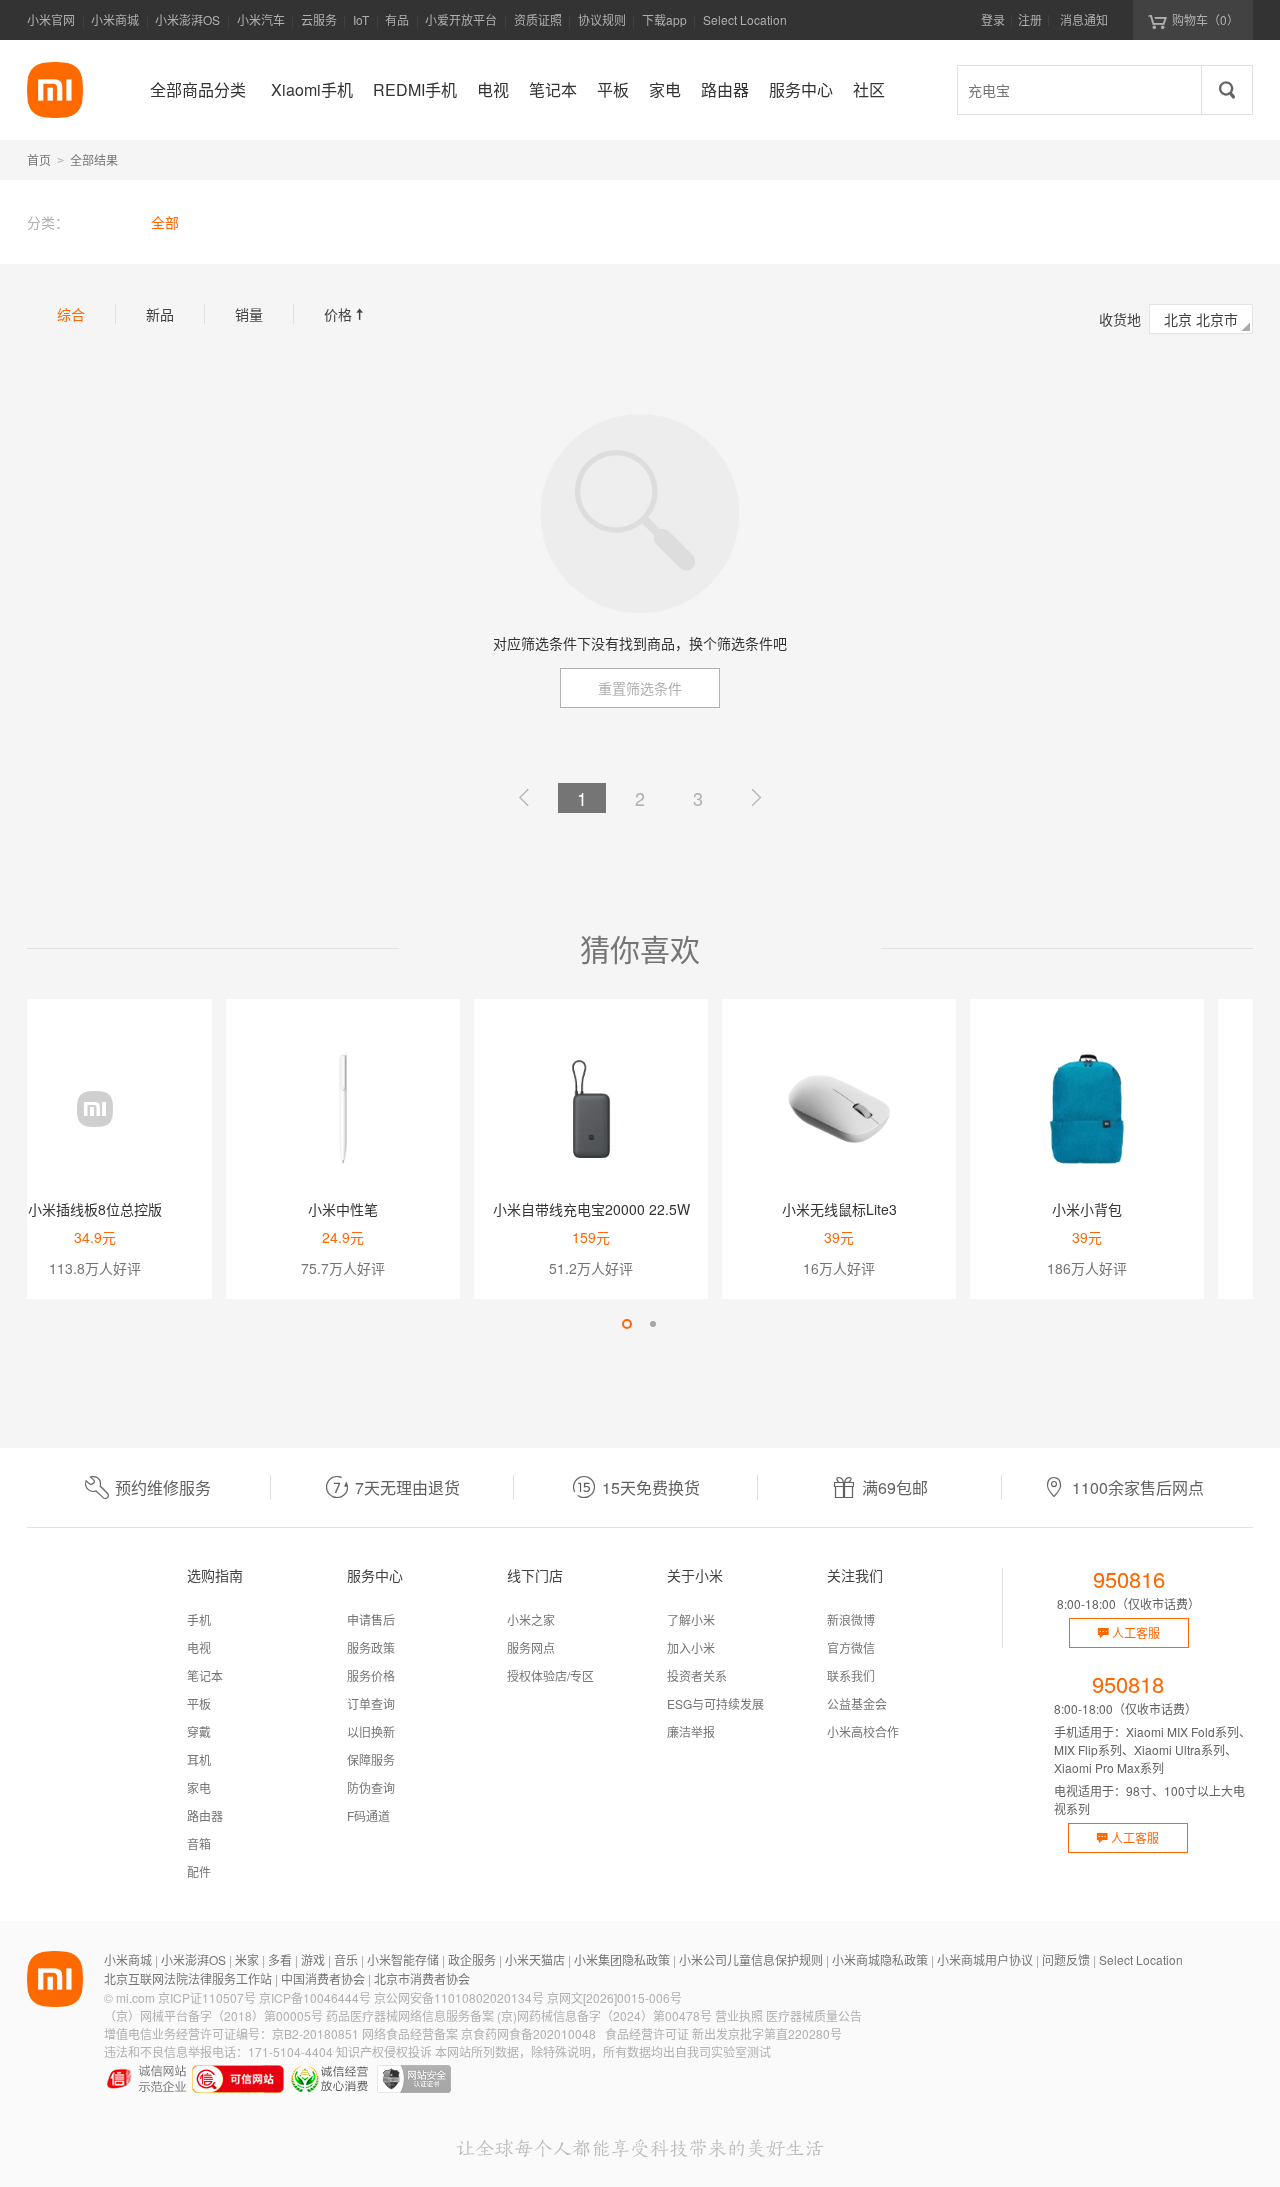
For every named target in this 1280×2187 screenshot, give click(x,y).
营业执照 (739, 2015)
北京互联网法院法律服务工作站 (188, 1978)
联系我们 (851, 1675)
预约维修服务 (163, 1487)
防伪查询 (371, 1787)
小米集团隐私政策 (622, 1959)
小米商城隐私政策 (880, 1959)
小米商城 (115, 19)
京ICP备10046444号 (315, 1997)
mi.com (135, 1997)
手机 (199, 1619)
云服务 (319, 19)
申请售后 (371, 1619)
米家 (247, 1959)
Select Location (745, 19)
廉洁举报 (691, 1731)
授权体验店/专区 (550, 1675)
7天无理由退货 (407, 1487)
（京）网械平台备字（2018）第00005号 (213, 2015)
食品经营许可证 (647, 2033)
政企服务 (472, 1959)
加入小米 (691, 1647)
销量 (249, 314)
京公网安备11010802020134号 (459, 1997)
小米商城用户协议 (985, 1959)
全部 (165, 222)
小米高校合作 (863, 1731)
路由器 (205, 1815)
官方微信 (851, 1647)
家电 (199, 1787)
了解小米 (691, 1619)
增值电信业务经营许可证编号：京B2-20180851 (231, 2033)
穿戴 (199, 1731)
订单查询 (371, 1703)
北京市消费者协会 (422, 1978)
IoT (361, 19)
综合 (71, 314)
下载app (664, 25)
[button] (627, 1324)
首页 (39, 159)
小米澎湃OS (187, 19)
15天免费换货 (651, 1487)
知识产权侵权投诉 (384, 2051)
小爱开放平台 (461, 19)
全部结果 (94, 159)
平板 (199, 1703)
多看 (280, 1959)
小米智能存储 (403, 1959)
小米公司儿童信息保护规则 (751, 1959)
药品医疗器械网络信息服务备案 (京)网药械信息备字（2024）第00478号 (519, 2015)
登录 (993, 19)
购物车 (1205, 19)
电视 (199, 1647)
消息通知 (1084, 19)
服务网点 (531, 1647)
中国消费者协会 (323, 1978)
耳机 (199, 1759)
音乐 (346, 1959)
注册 (1030, 19)
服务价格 (371, 1675)
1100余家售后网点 (1138, 1487)
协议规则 (602, 19)
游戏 (313, 1959)
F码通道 (368, 1815)
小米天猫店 (535, 1959)
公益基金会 (857, 1703)
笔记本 (205, 1675)
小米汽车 (261, 19)
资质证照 (538, 19)
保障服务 (371, 1759)
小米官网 (51, 19)
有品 (397, 19)
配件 (199, 1871)
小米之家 (531, 1619)
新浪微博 (851, 1619)
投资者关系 (697, 1675)
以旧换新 (371, 1731)
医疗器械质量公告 (814, 2015)
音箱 (199, 1843)
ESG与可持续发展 (715, 1703)
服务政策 (371, 1647)
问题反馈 (1066, 1959)
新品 (160, 314)
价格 (346, 314)
